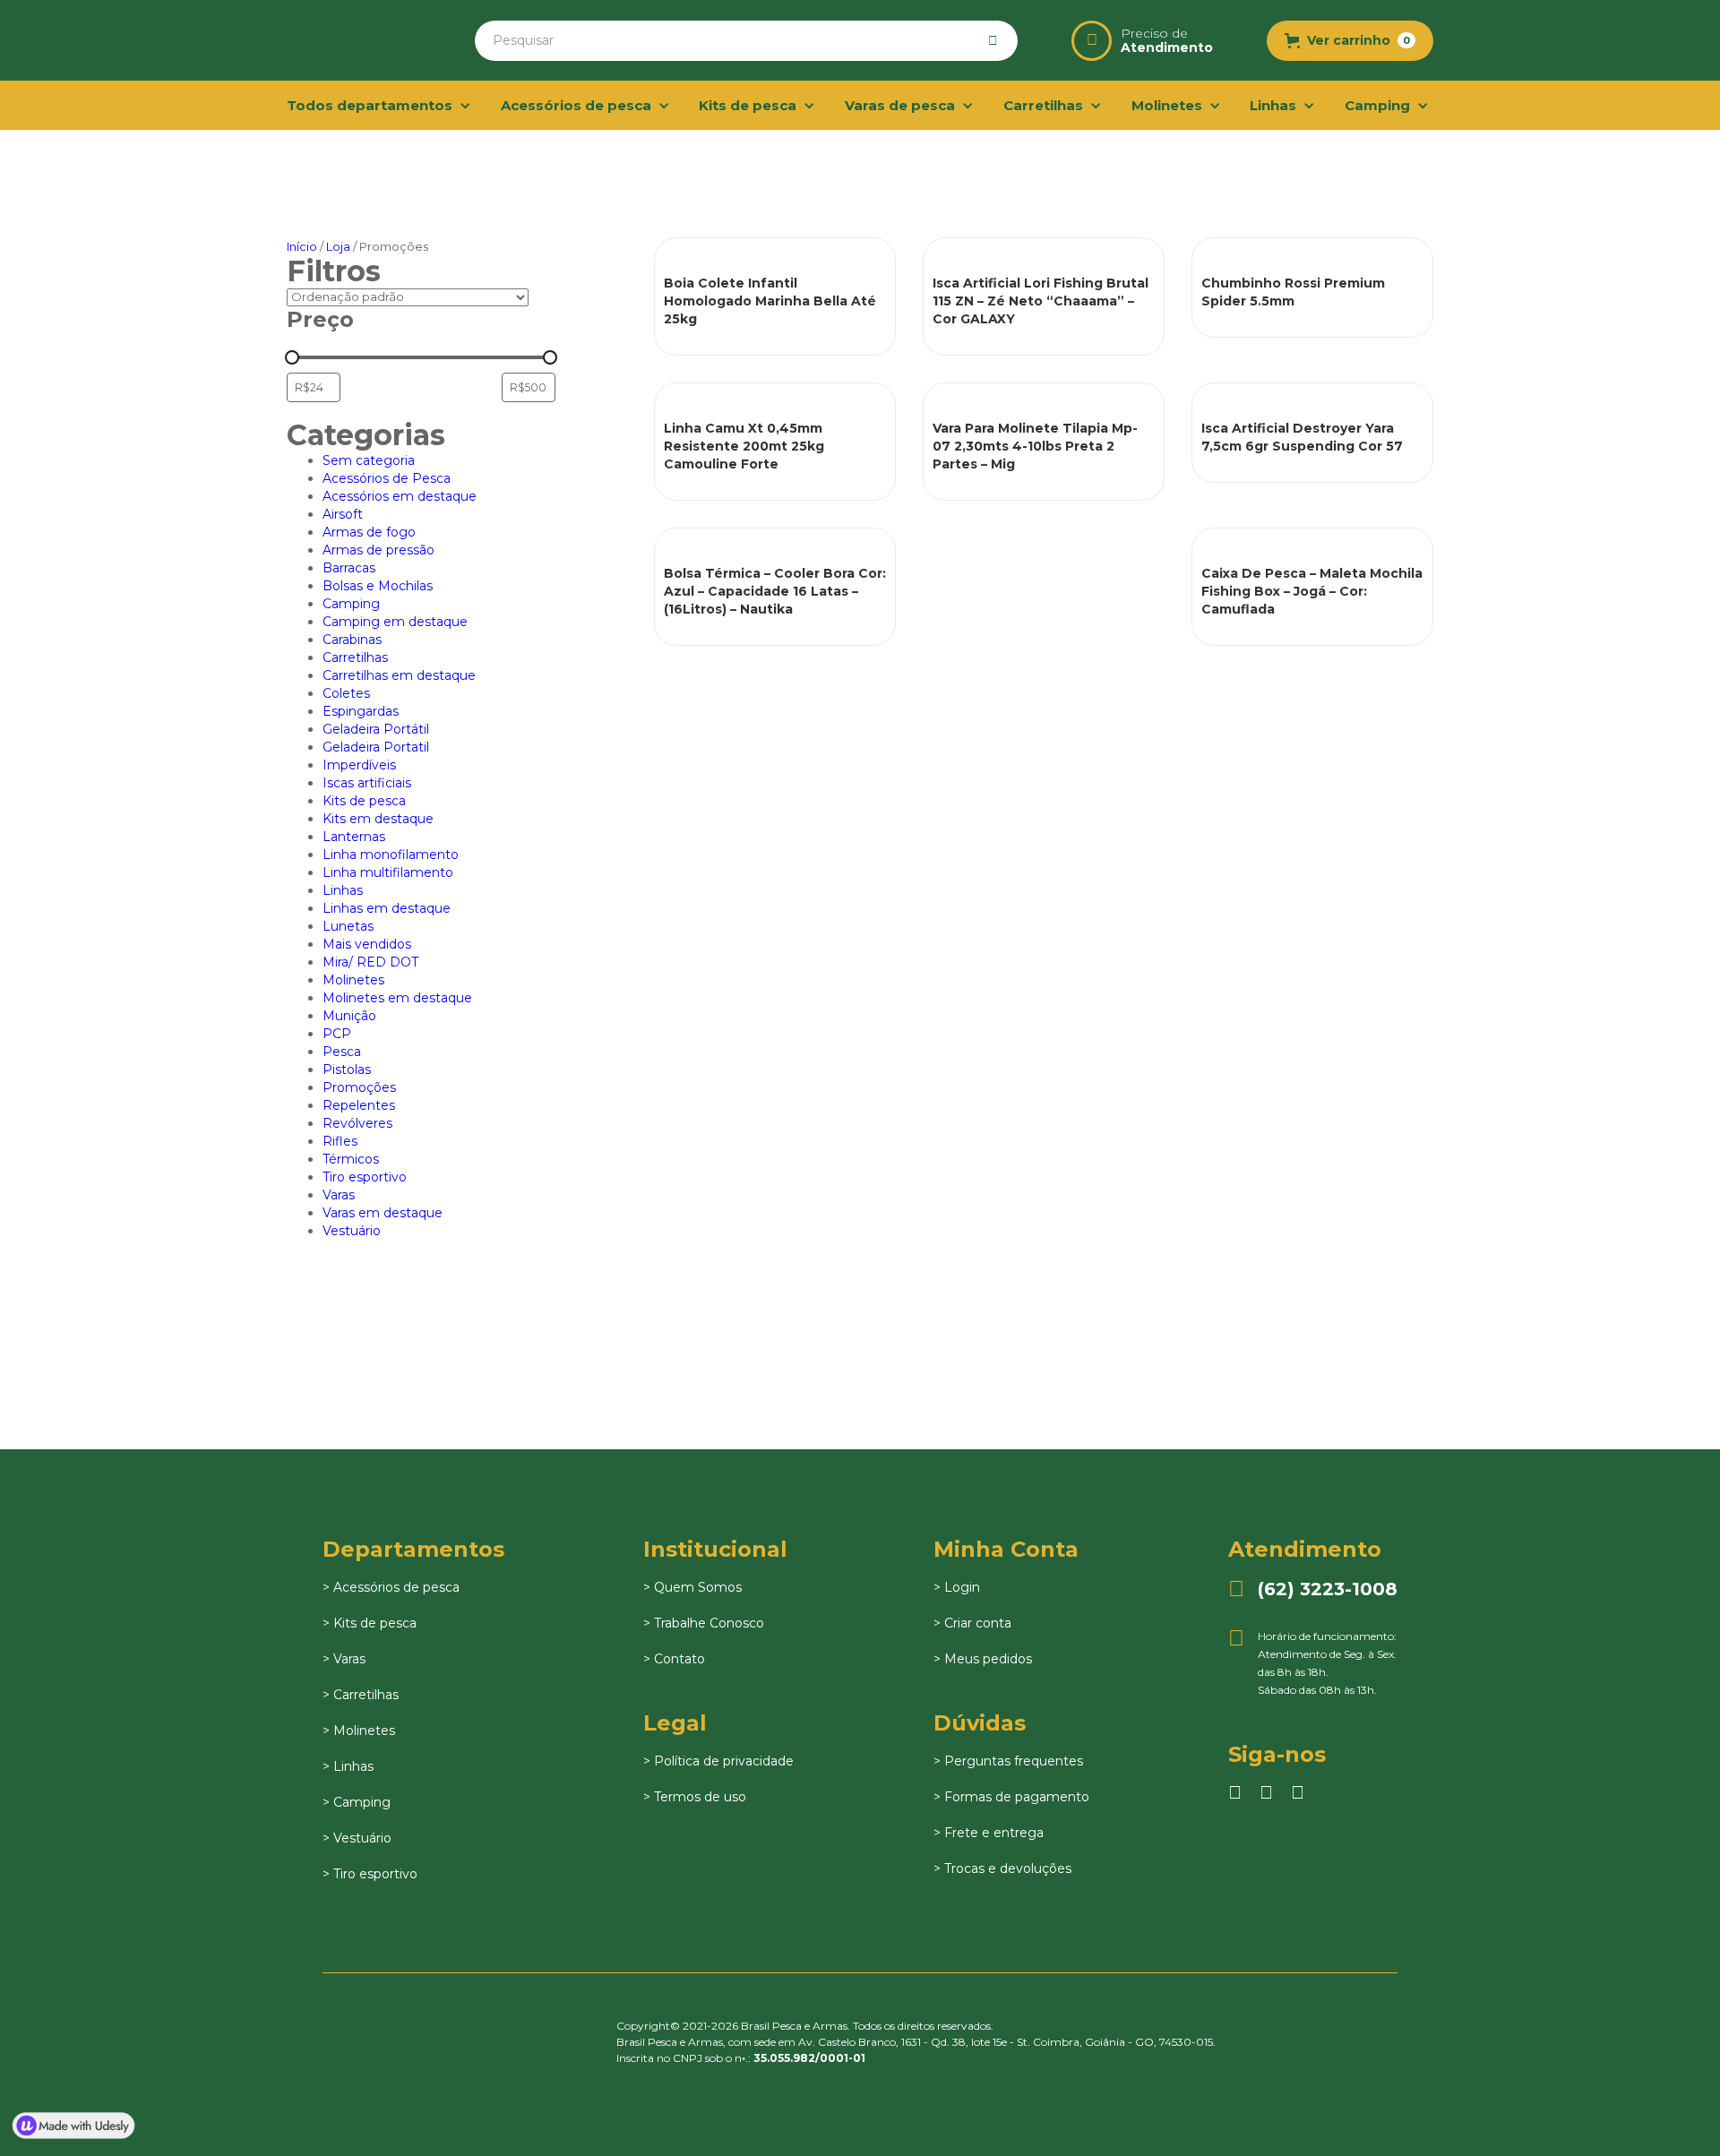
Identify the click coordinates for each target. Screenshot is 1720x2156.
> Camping (357, 1802)
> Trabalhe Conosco (704, 1623)
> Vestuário (357, 1838)
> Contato (674, 1659)
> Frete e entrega (989, 1833)
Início (302, 246)
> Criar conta (972, 1623)
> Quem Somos (692, 1587)
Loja (338, 246)
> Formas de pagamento (1011, 1797)
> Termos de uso (695, 1797)
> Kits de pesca (370, 1623)
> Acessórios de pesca (391, 1587)
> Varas (344, 1659)
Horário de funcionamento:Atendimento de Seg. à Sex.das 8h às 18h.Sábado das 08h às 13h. (1312, 1662)
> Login (957, 1587)
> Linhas (348, 1766)
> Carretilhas (361, 1695)
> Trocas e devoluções (1002, 1868)
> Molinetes (359, 1731)
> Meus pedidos (983, 1659)
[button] (1350, 41)
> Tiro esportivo (370, 1874)
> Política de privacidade (718, 1761)
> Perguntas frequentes (1008, 1761)
